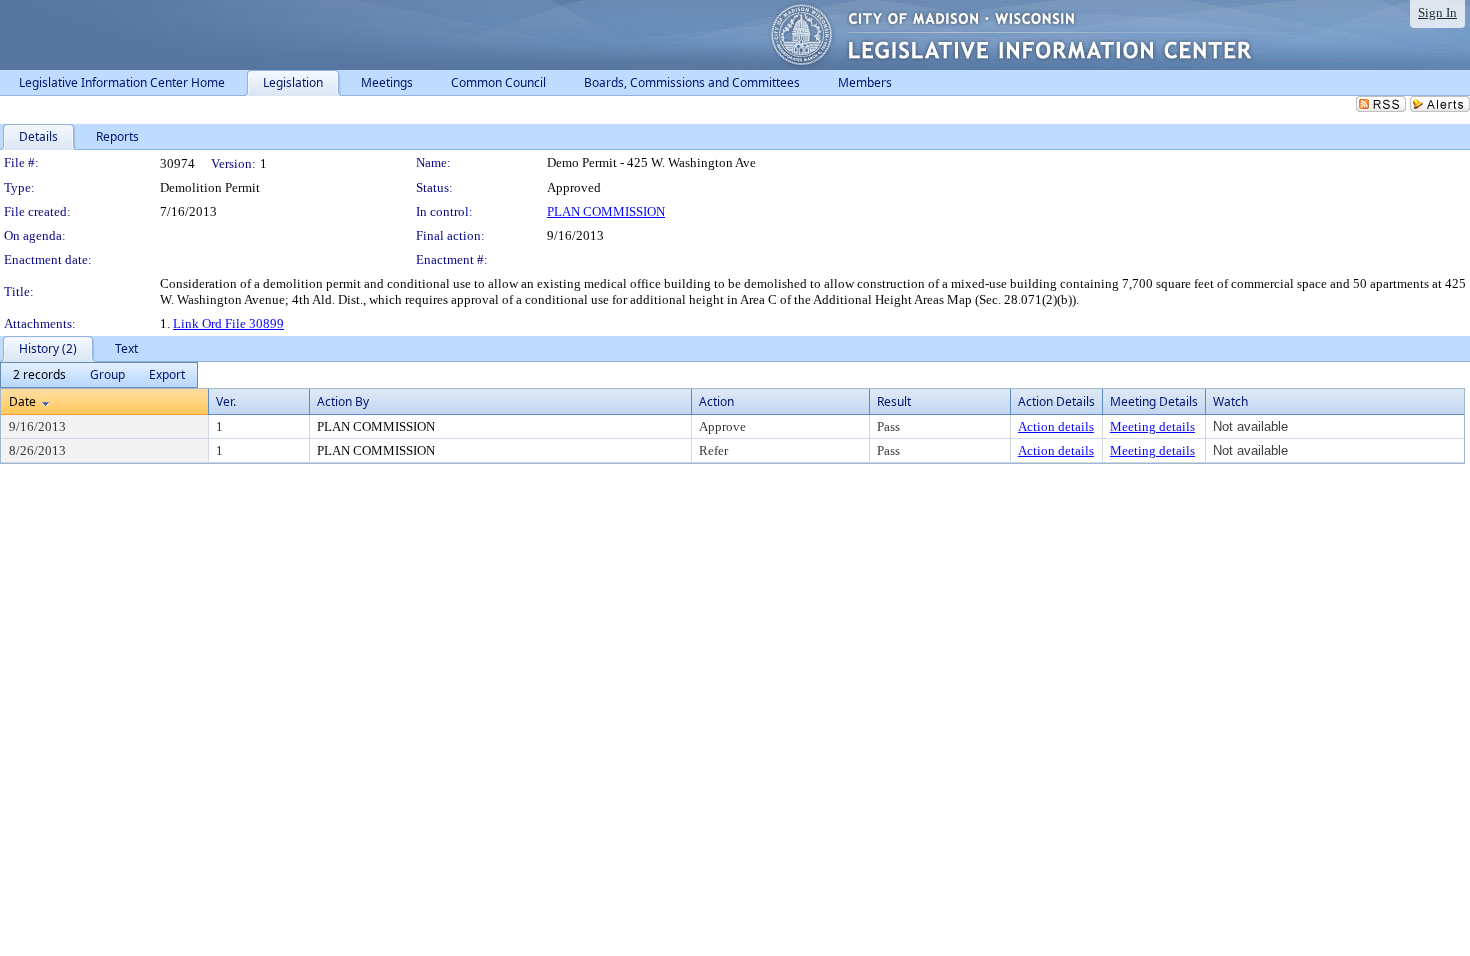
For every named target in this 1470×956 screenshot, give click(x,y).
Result (894, 401)
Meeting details (1152, 426)
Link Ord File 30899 (228, 323)
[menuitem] (39, 375)
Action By (343, 401)
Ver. (226, 401)
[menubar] (99, 375)
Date (22, 401)
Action (716, 401)
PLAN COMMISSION (606, 211)
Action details (1056, 426)
